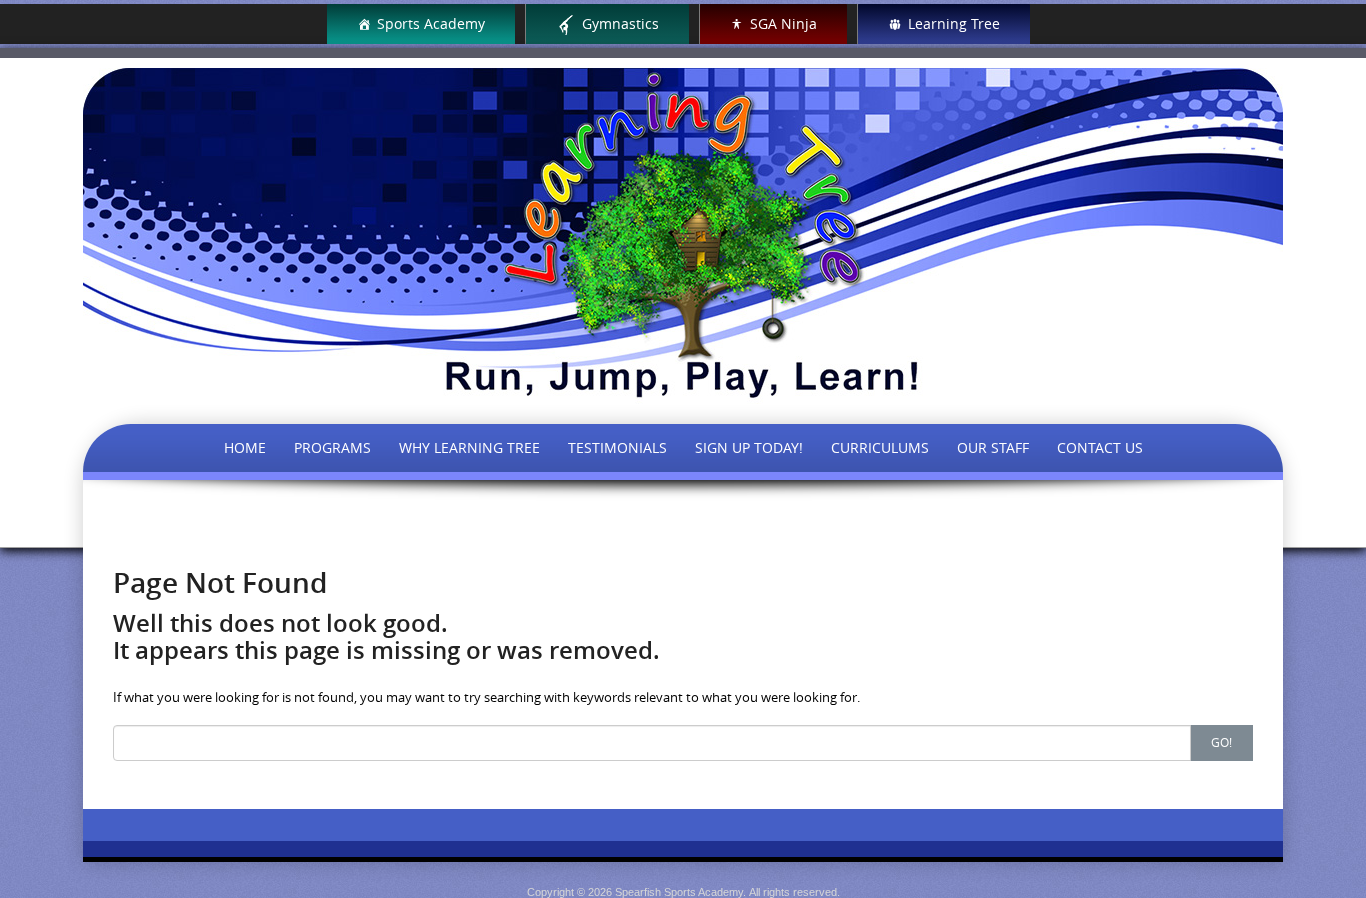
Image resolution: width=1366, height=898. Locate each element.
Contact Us (1100, 447)
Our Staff (993, 447)
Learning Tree (954, 23)
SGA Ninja (783, 23)
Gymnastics (620, 23)
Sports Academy (431, 23)
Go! (1221, 742)
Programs (332, 447)
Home (245, 447)
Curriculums (880, 447)
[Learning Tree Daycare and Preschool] (683, 234)
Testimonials (617, 447)
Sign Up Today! (749, 447)
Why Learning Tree (469, 447)
